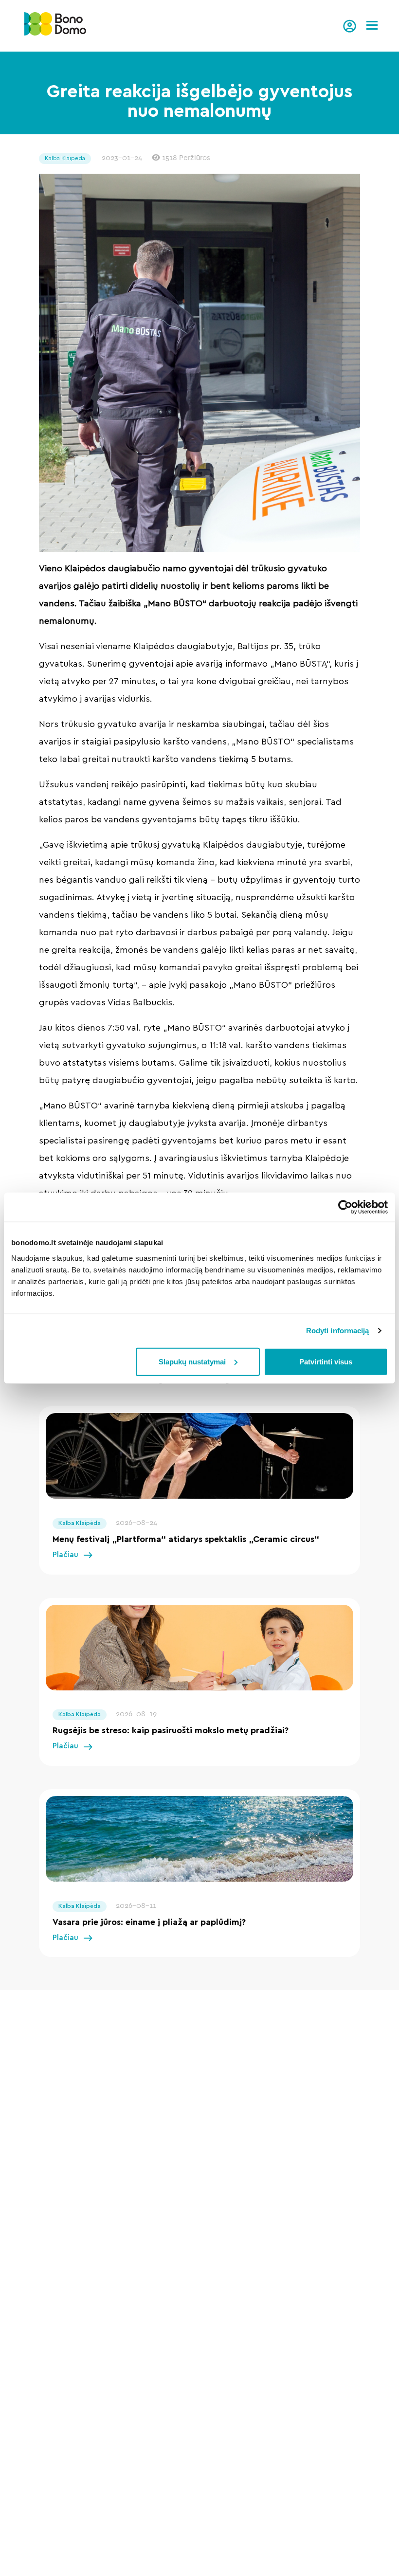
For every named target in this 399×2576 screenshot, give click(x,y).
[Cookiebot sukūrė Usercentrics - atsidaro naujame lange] (345, 1207)
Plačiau (65, 1555)
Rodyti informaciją (338, 1331)
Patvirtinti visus (326, 1361)
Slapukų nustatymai (192, 1361)
